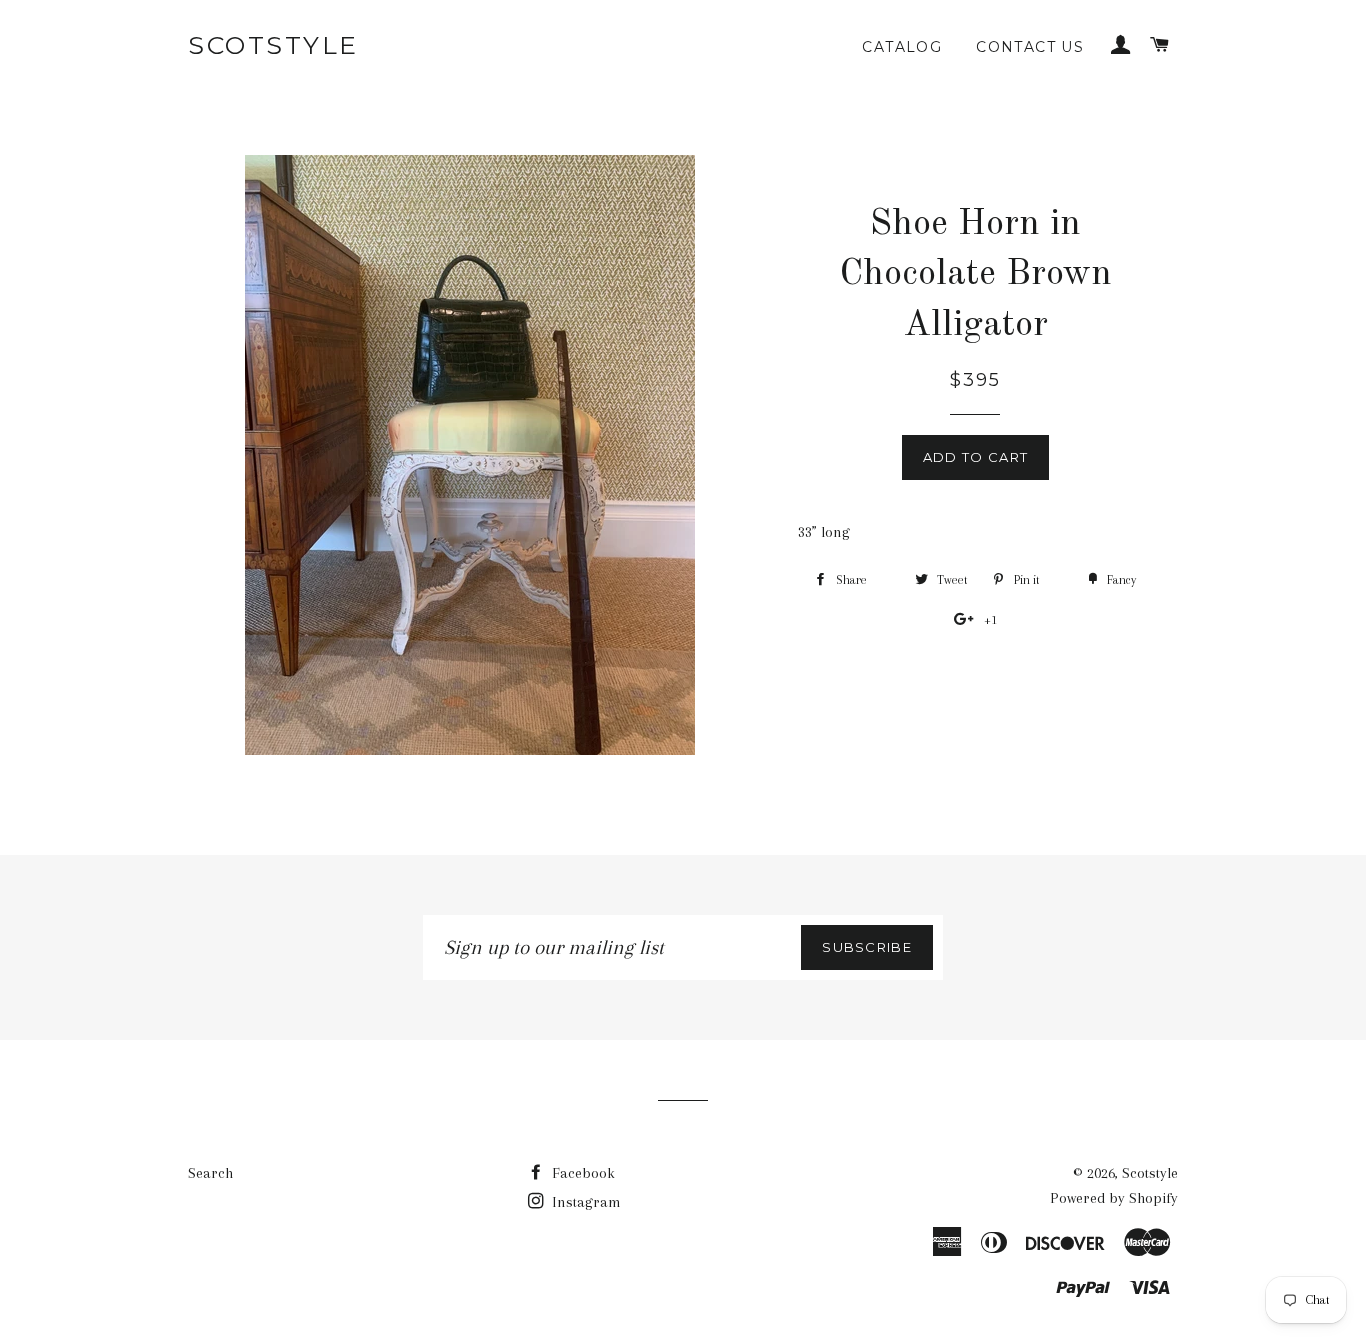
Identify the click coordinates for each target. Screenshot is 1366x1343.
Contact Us (1030, 47)
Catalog (902, 47)
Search (210, 1173)
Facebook (581, 1173)
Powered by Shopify (1114, 1198)
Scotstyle (273, 45)
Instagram (584, 1202)
